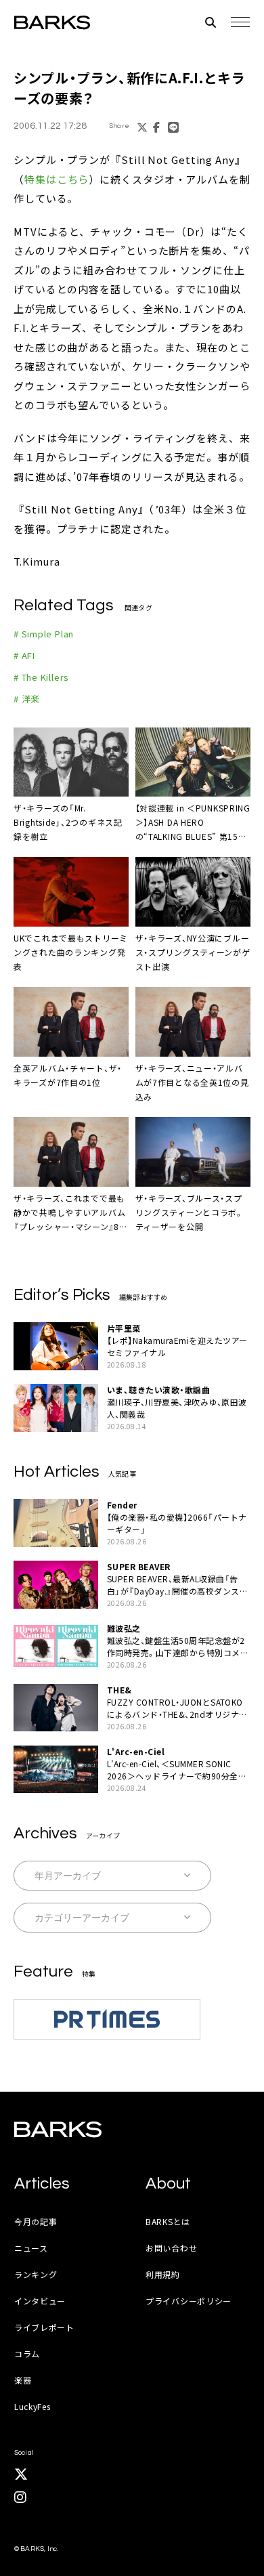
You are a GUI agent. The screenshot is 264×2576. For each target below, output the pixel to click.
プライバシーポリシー (189, 2301)
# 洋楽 (27, 699)
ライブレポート (44, 2327)
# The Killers (41, 677)
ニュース (31, 2248)
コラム (27, 2353)
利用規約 (163, 2274)
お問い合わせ (171, 2248)
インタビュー (40, 2301)
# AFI (24, 655)
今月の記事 (36, 2221)
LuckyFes (32, 2406)
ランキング (36, 2274)
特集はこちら (57, 179)
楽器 (23, 2380)
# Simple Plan (44, 634)
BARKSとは (168, 2221)
